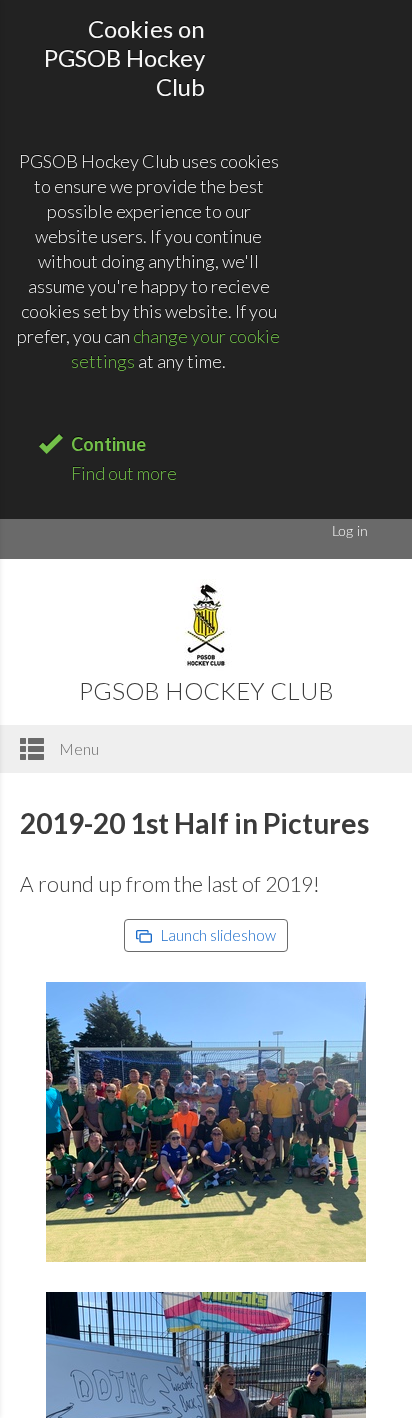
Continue (108, 444)
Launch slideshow (217, 935)
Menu (77, 748)
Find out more (124, 473)
